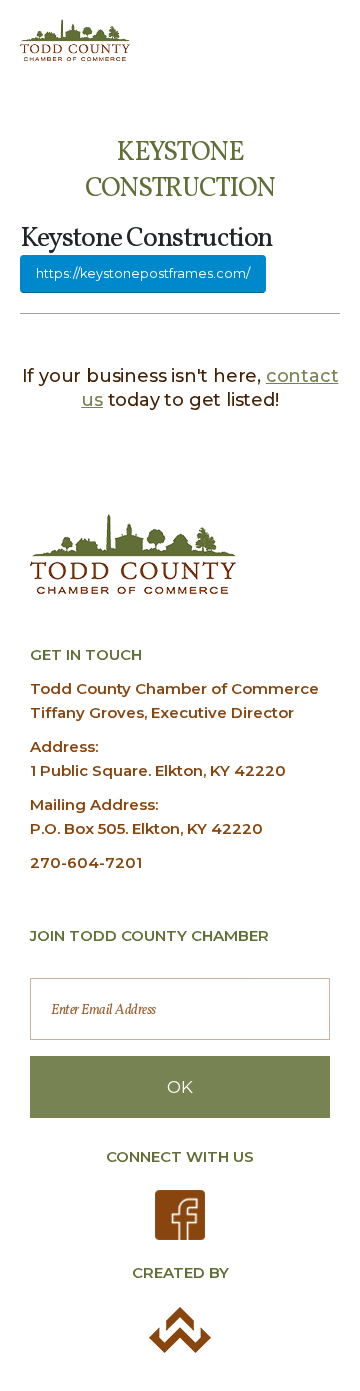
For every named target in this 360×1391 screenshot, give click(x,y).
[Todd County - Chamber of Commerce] (75, 40)
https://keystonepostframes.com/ (143, 273)
